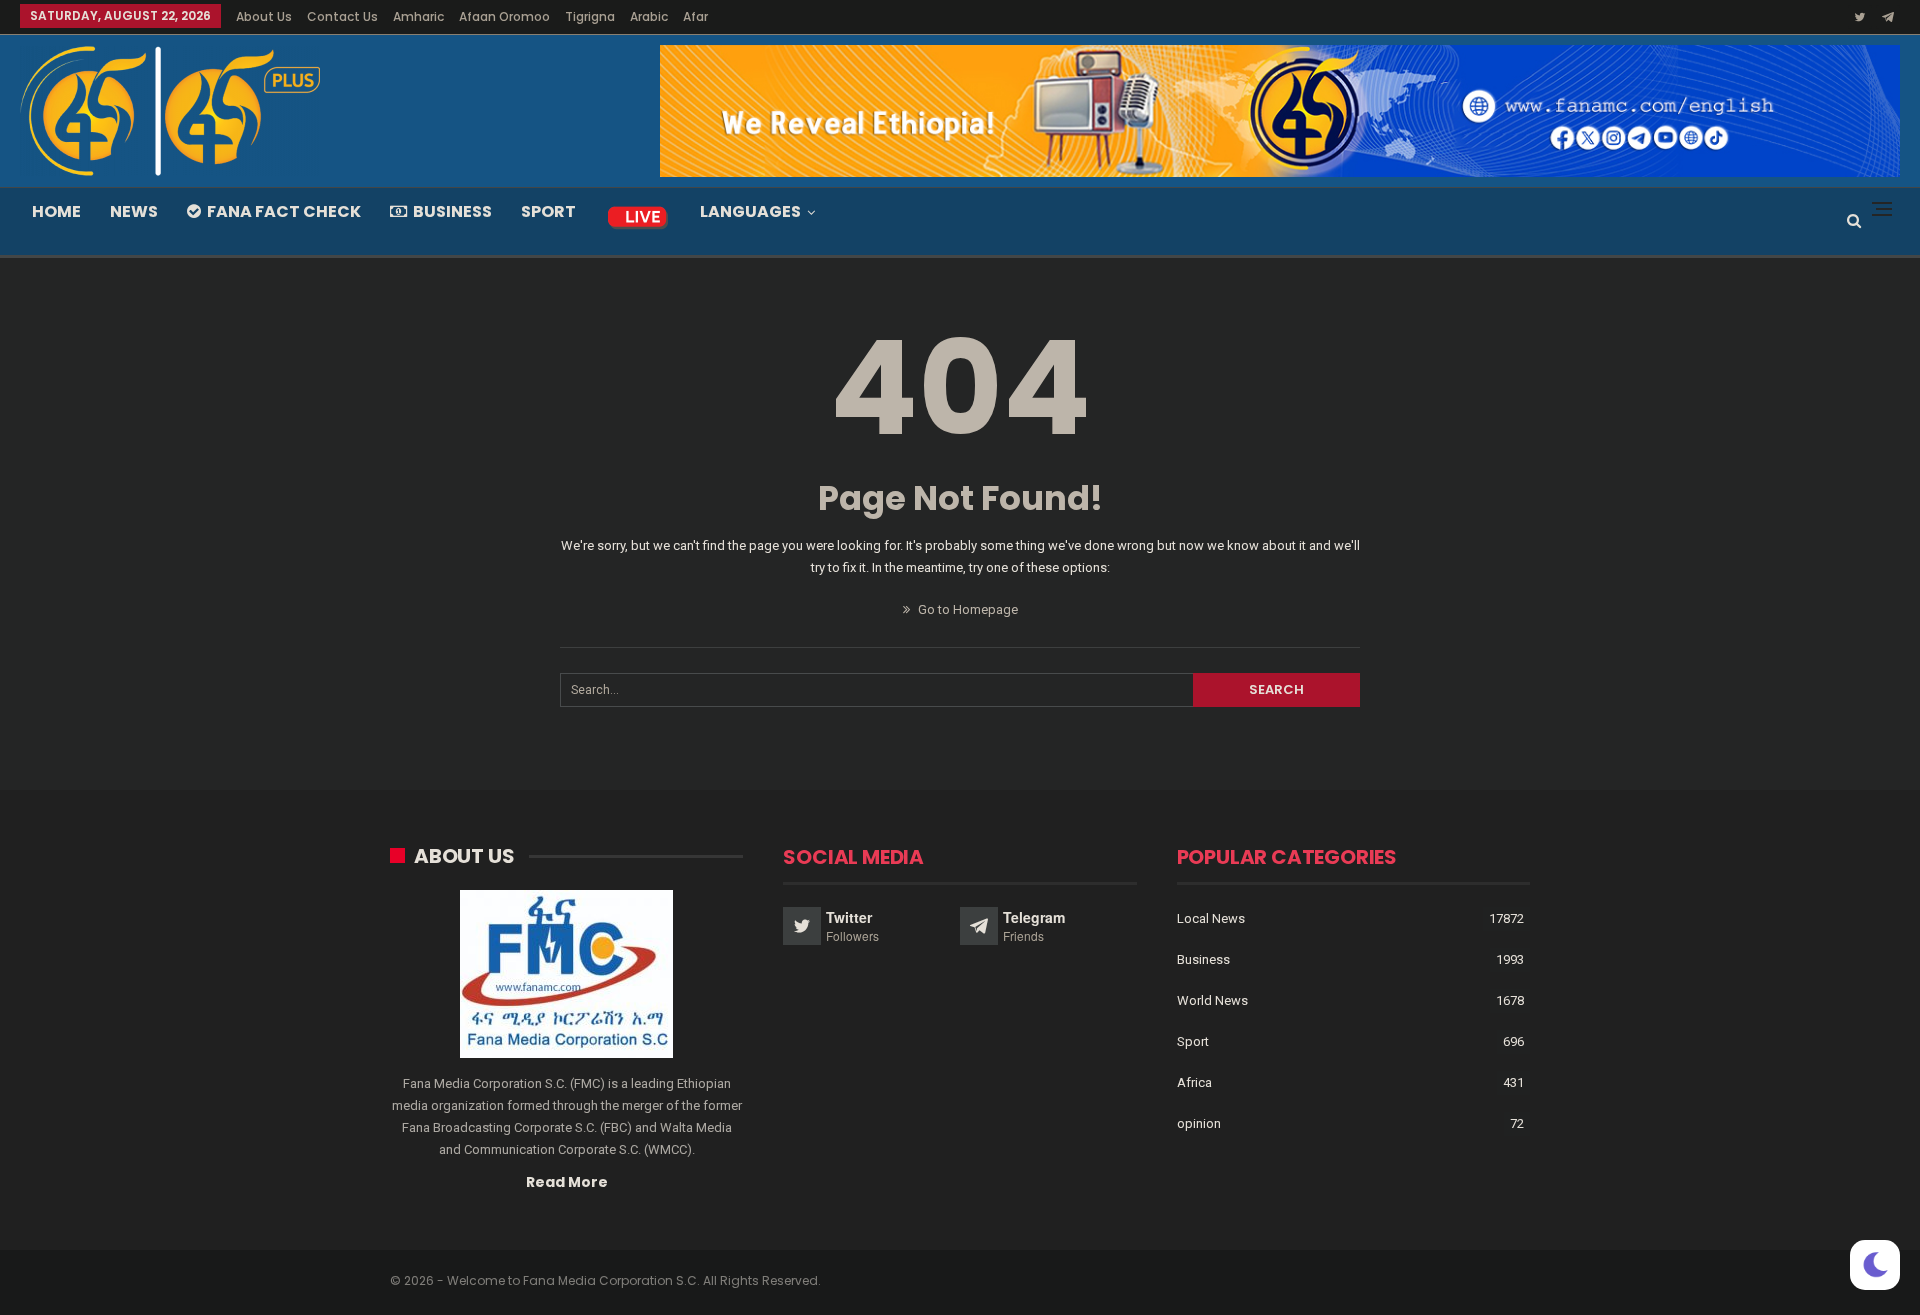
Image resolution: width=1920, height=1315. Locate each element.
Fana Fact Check (284, 211)
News (134, 211)
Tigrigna (590, 16)
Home (56, 211)
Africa (1194, 1082)
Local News (1211, 918)
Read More (567, 1182)
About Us (264, 16)
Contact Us (342, 16)
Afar (695, 16)
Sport (548, 211)
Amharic (418, 16)
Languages (750, 211)
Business (452, 211)
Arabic (649, 16)
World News (1212, 1000)
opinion (1199, 1123)
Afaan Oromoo (504, 16)
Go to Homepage (966, 609)
